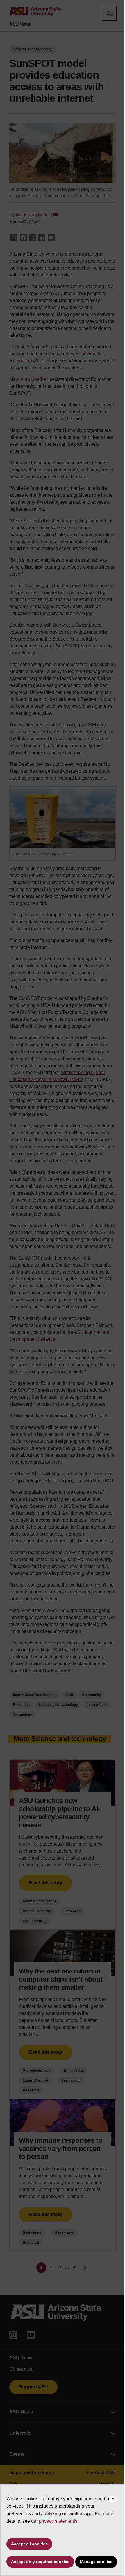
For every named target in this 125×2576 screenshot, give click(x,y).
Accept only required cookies (40, 2562)
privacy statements (58, 2521)
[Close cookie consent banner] (113, 2499)
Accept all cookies (29, 2544)
